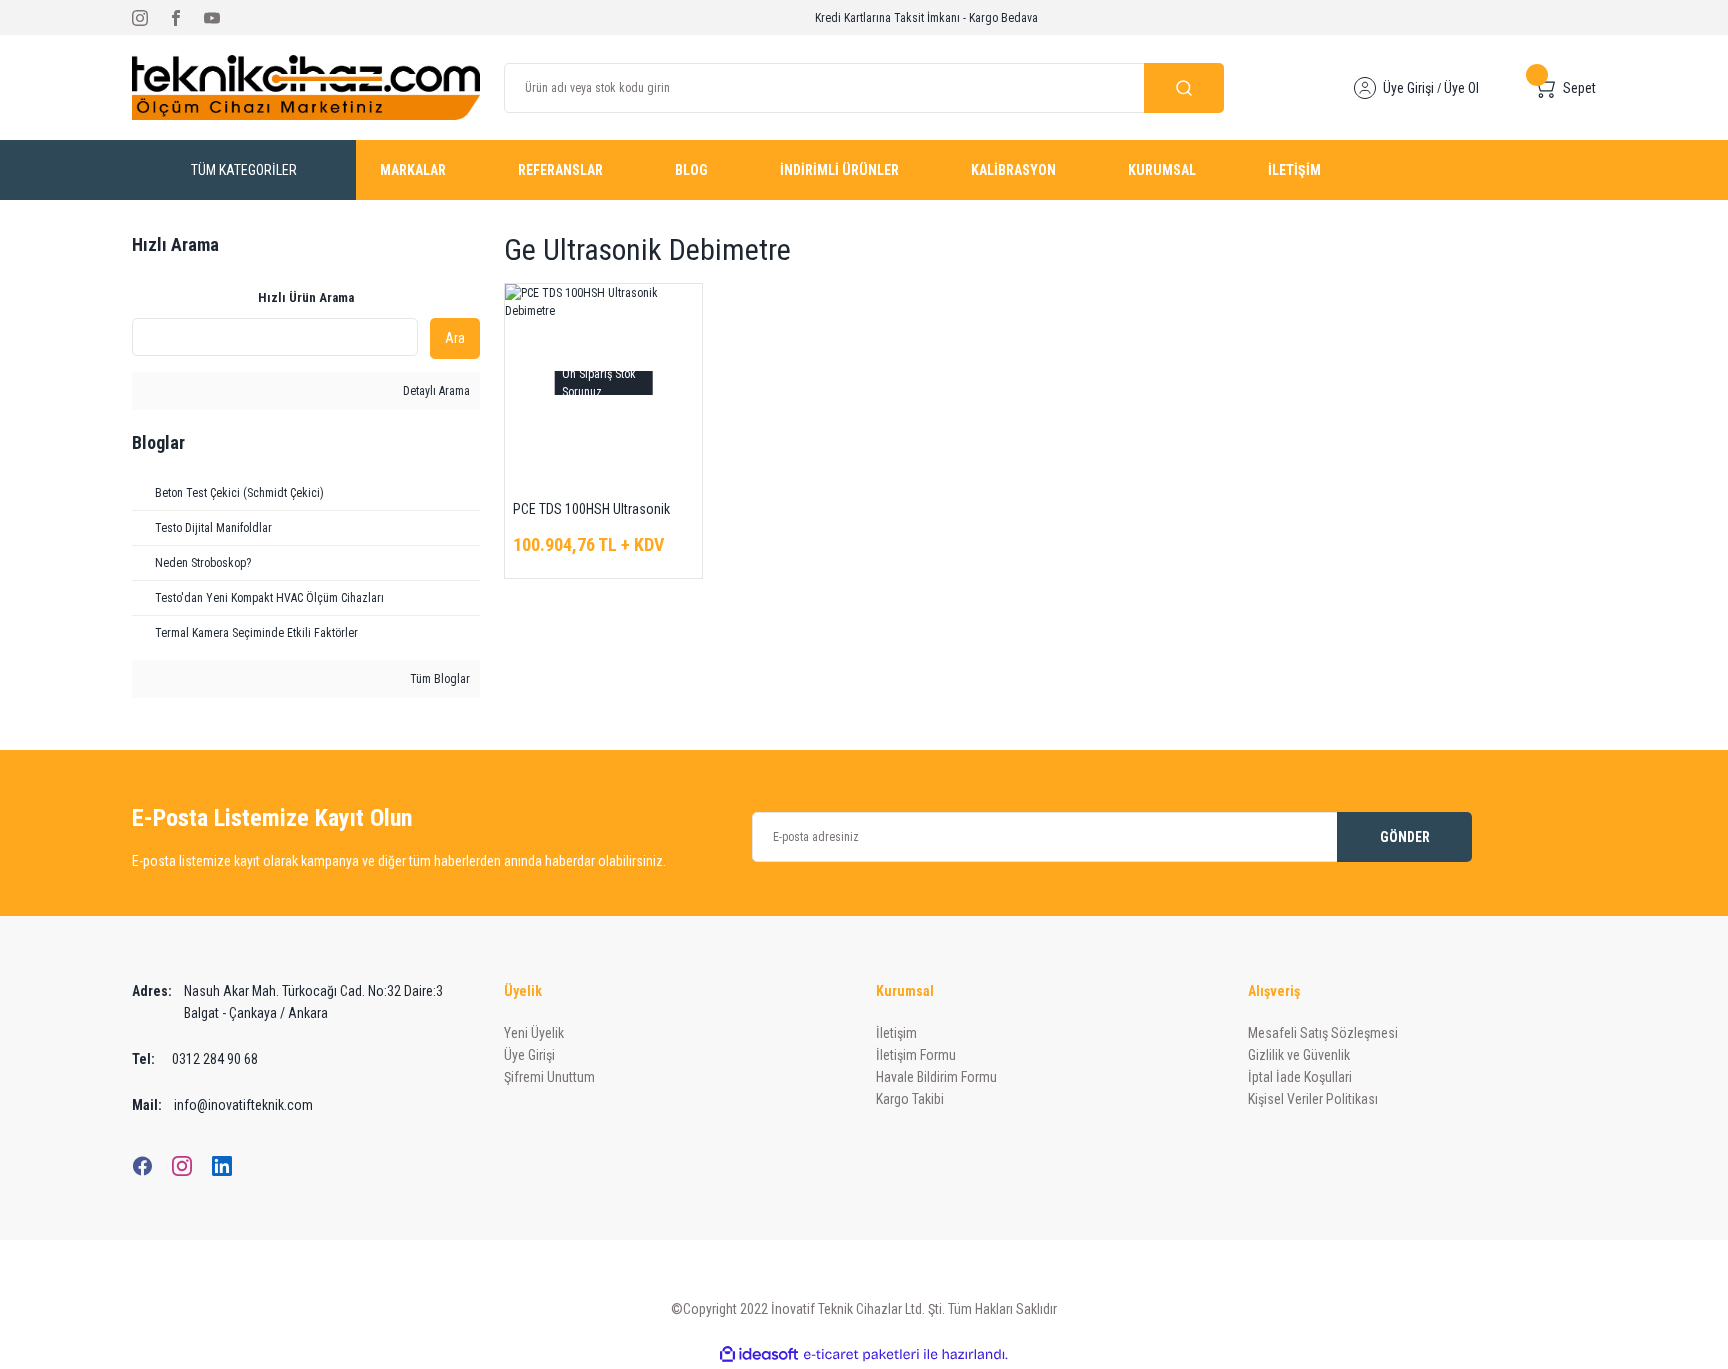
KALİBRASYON (1013, 170)
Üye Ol (1461, 88)
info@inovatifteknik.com (222, 1105)
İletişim (896, 1033)
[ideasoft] (759, 1354)
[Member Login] (1365, 88)
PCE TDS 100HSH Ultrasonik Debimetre (591, 510)
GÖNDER (1405, 837)
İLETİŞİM (1294, 170)
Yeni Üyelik (534, 1033)
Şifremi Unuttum (549, 1077)
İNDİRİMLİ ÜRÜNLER (839, 170)
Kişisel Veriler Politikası (1313, 1099)
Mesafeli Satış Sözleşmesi (1323, 1033)
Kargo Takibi (910, 1099)
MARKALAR (413, 170)
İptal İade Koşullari (1300, 1077)
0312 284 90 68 (195, 1059)
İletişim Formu (916, 1055)
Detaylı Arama (435, 391)
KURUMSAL (1162, 170)
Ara (455, 338)
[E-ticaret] (861, 1355)
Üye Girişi (1408, 88)
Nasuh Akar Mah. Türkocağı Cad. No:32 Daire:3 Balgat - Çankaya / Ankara (287, 1002)
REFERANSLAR (560, 170)
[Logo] (306, 87)
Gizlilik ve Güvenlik (1299, 1055)
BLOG (691, 170)
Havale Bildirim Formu (936, 1077)
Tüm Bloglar (438, 679)
